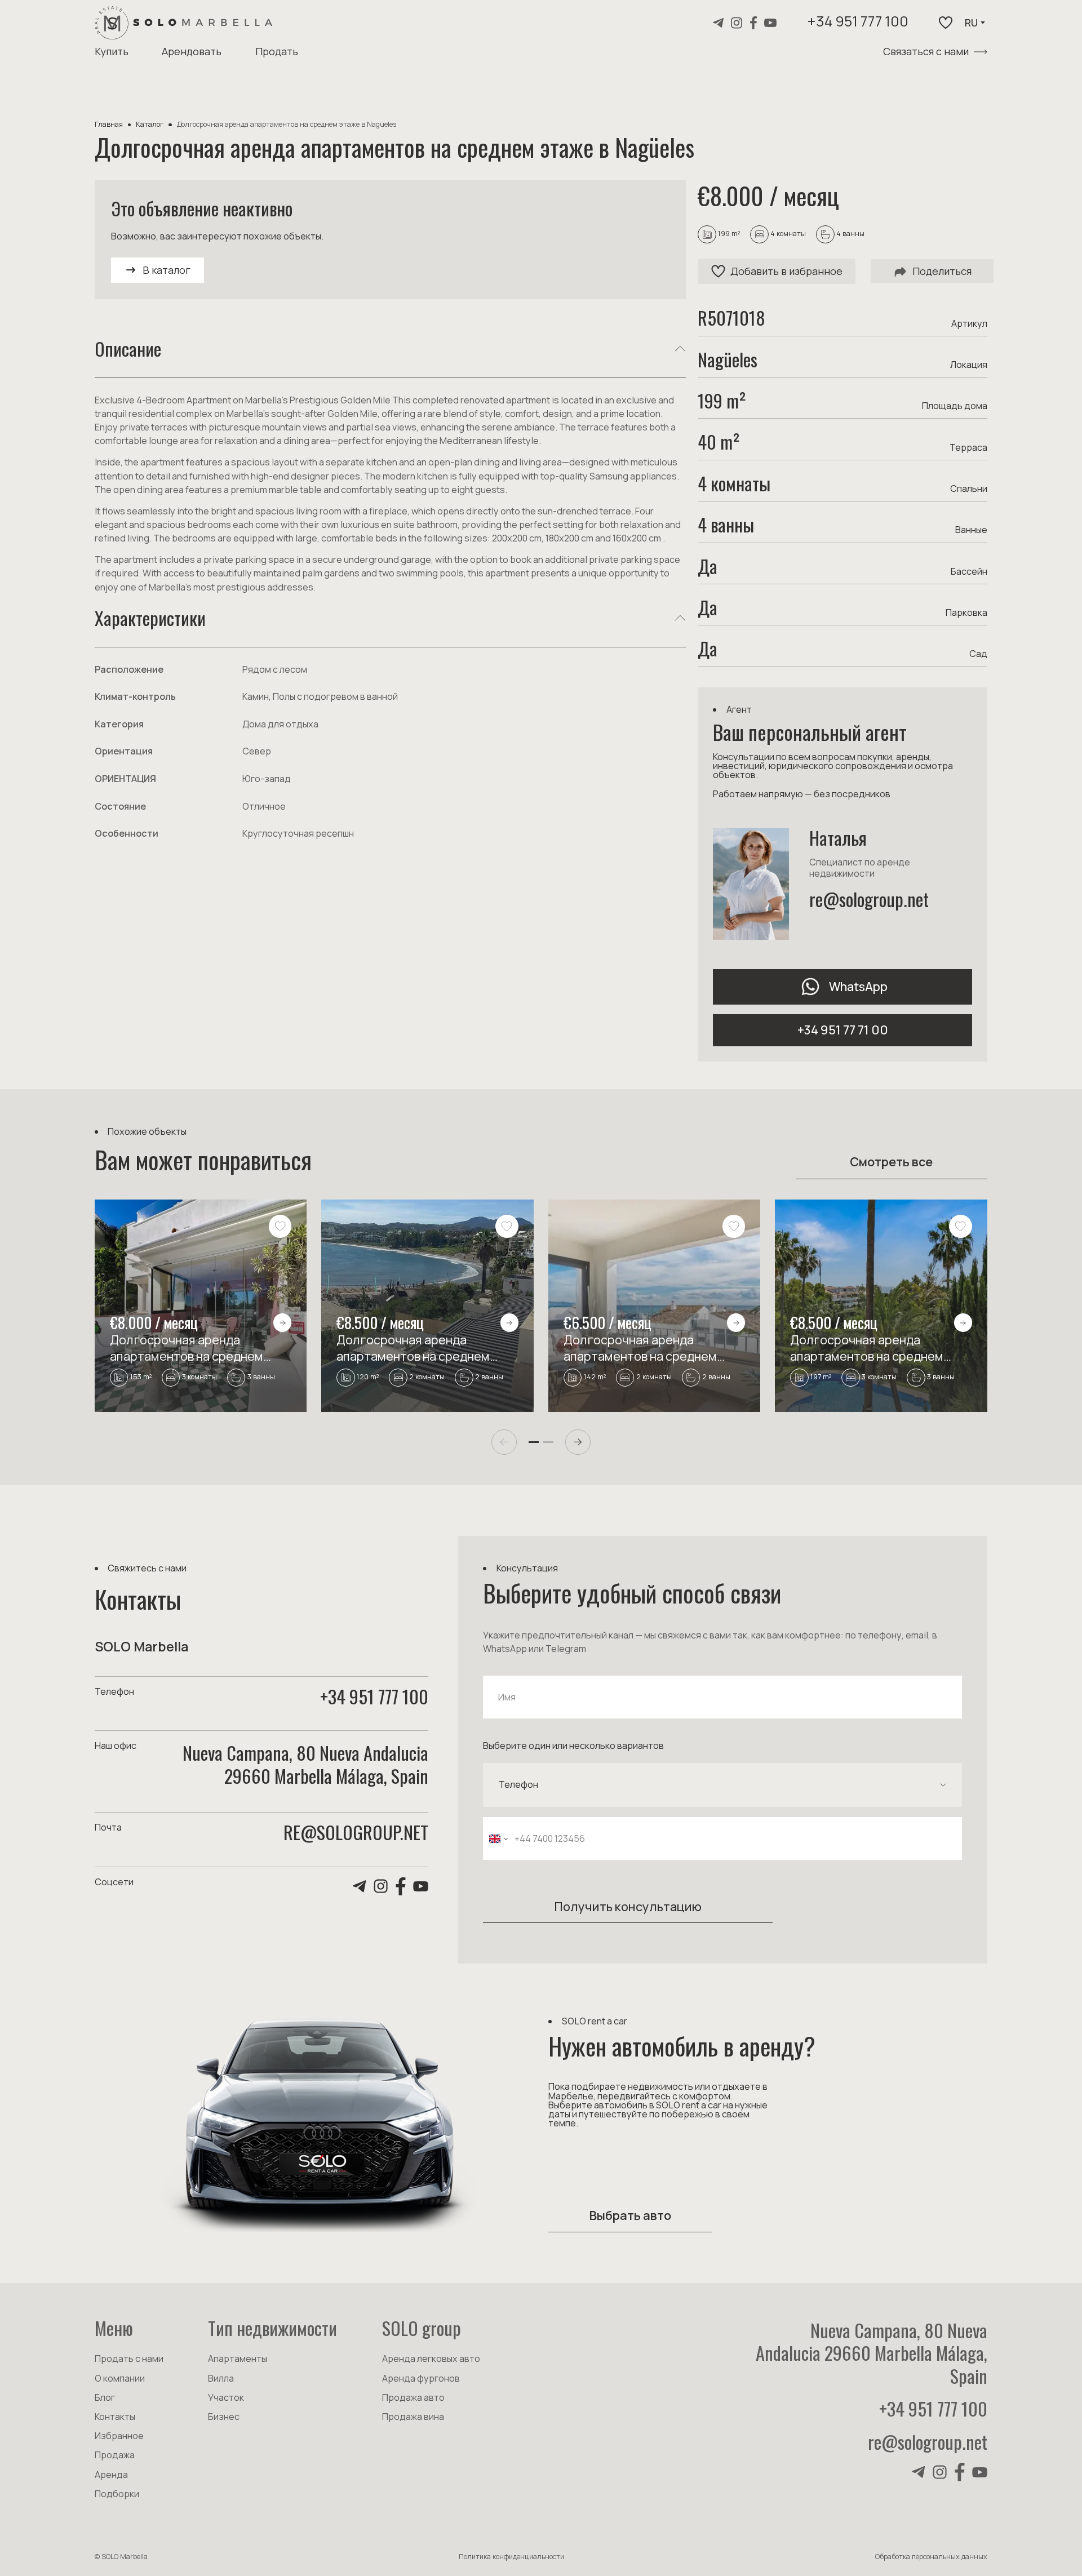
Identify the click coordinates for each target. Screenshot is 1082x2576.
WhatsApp (858, 986)
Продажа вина (413, 2417)
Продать (277, 51)
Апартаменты (238, 2359)
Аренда (111, 2475)
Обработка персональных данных (931, 2557)
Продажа (115, 2455)
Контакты (115, 2417)
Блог (105, 2397)
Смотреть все (891, 1162)
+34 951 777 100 (858, 23)
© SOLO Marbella (121, 2557)
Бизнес (224, 2417)
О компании (120, 2378)
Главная (109, 124)
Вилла (221, 2378)
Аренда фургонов (421, 2378)
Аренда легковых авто (431, 2359)
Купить (112, 51)
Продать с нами (129, 2359)
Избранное (119, 2436)
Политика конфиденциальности (511, 2557)
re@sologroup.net (869, 899)
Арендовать (192, 51)
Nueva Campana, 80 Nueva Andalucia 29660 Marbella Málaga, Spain (872, 2353)
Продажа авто (413, 2397)
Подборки (117, 2494)
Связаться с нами (926, 51)
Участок (226, 2397)
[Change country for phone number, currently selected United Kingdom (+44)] (497, 1839)
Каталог (150, 124)
